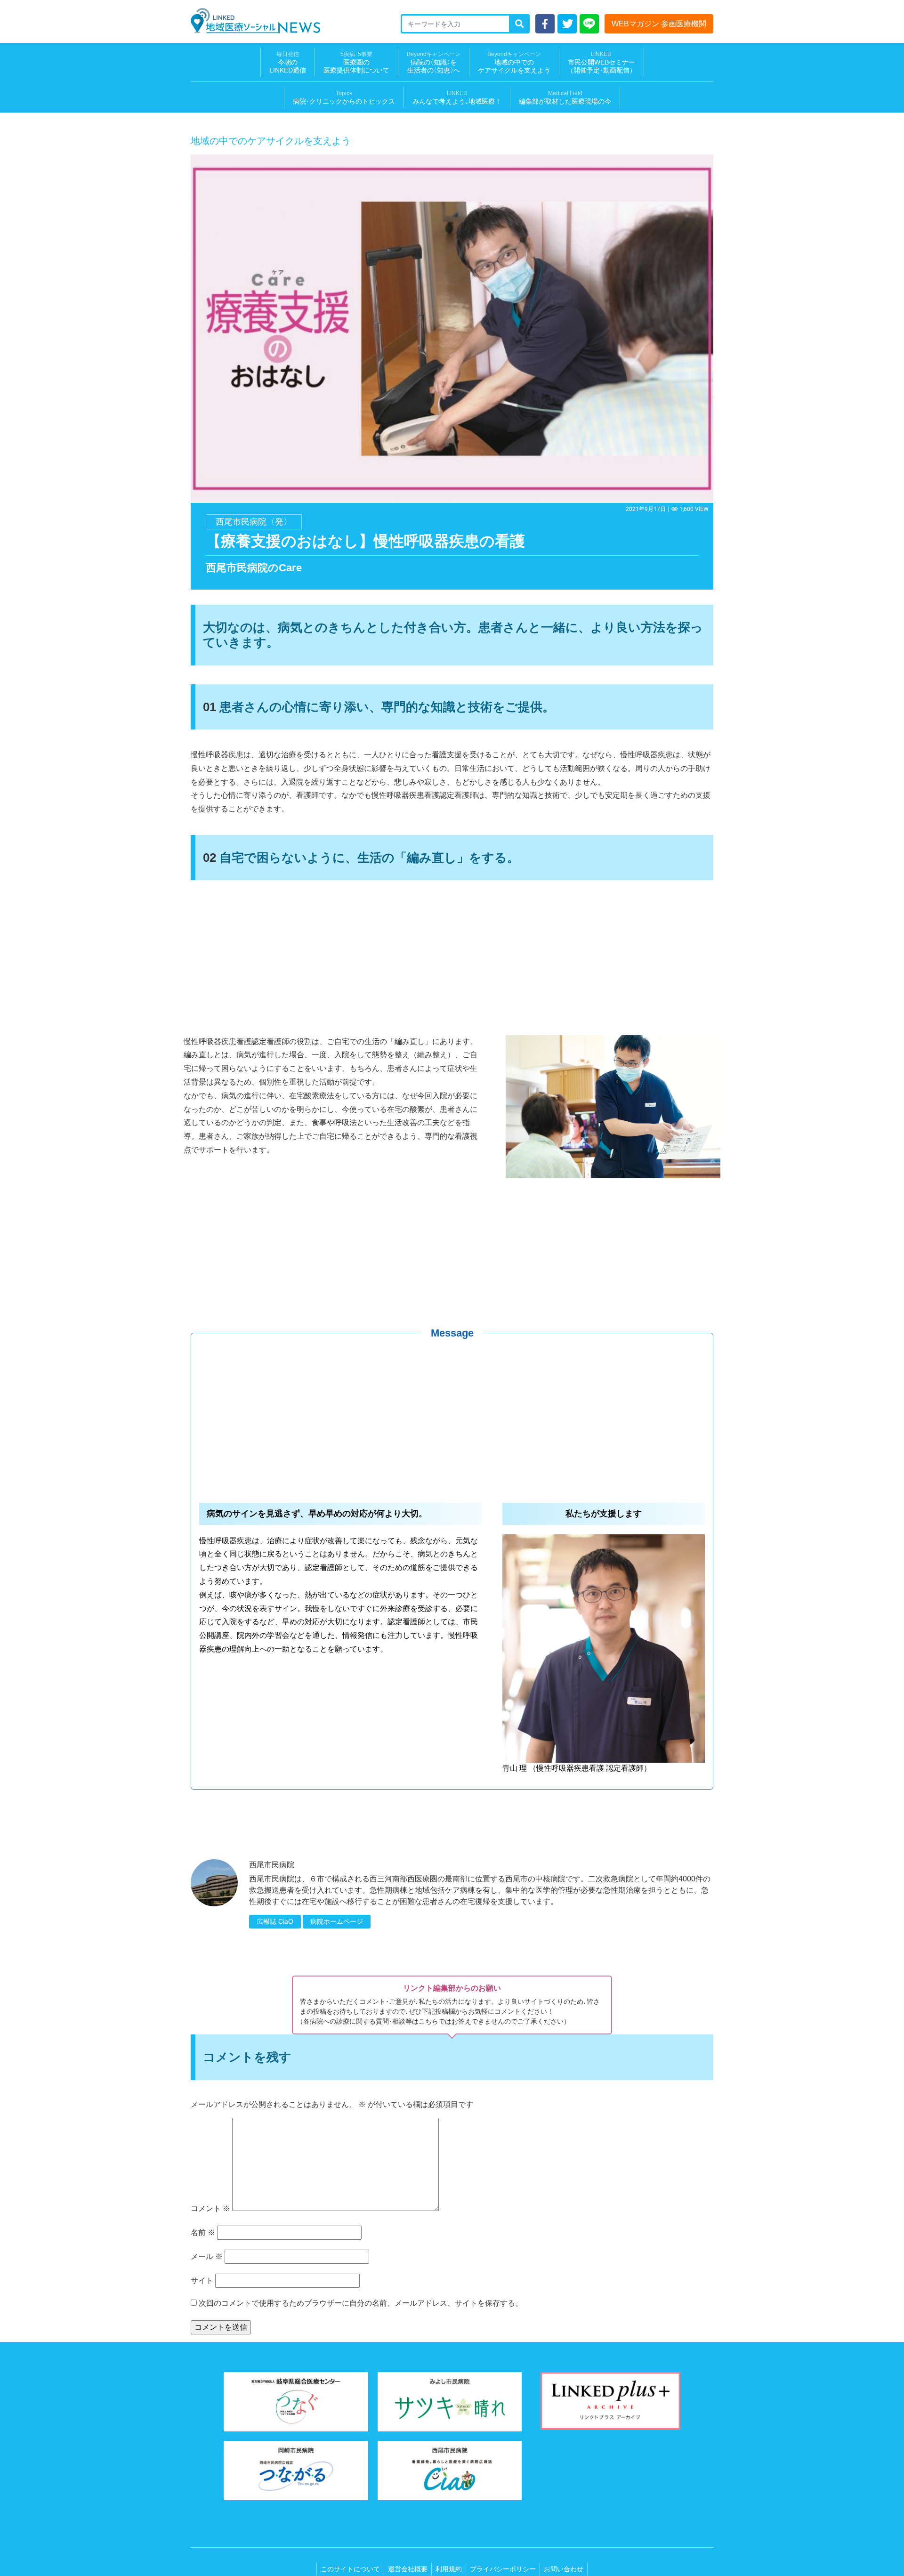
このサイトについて (350, 2569)
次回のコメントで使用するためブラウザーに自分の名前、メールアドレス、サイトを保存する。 (361, 2303)
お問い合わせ (564, 2569)
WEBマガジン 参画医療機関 (659, 24)
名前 (203, 2232)
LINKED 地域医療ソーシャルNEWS (255, 21)
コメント (210, 2208)
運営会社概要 (408, 2569)
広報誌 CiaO (275, 1921)
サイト (202, 2280)
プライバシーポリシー (503, 2569)
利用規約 (449, 2569)
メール (207, 2256)
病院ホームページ (337, 1921)
